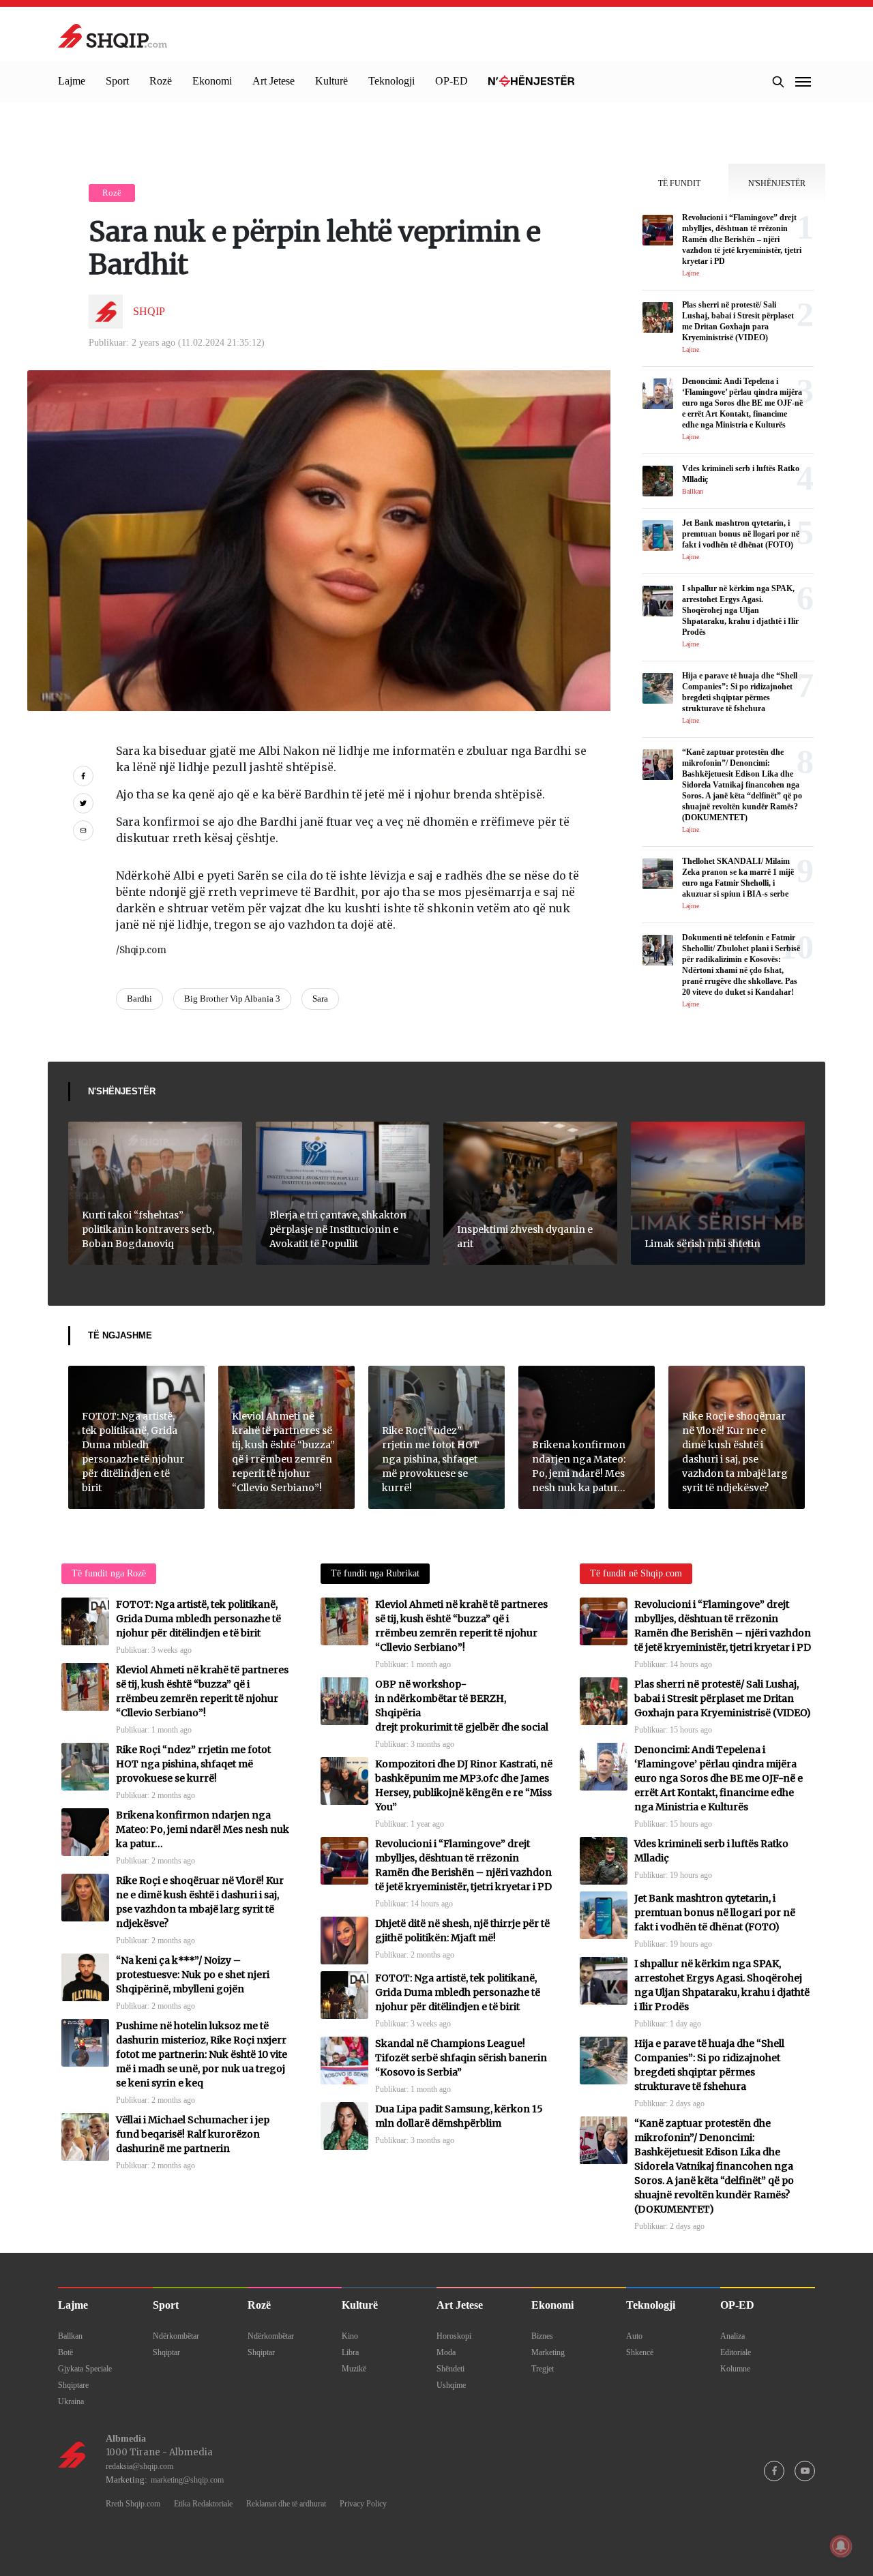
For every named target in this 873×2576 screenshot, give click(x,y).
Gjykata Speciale (85, 2369)
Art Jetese (273, 81)
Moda (446, 2352)
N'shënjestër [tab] (777, 183)
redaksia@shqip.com (139, 2466)
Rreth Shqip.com (133, 2504)
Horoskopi (454, 2336)
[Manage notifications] (841, 2546)
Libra (350, 2352)
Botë (65, 2352)
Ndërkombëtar (176, 2336)
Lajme (72, 81)
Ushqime (451, 2385)
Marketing (548, 2352)
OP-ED (452, 81)
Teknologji (391, 81)
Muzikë (354, 2369)
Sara (320, 999)
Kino (350, 2336)
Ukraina (71, 2401)
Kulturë (331, 81)
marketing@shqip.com (187, 2480)
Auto (634, 2336)
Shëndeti (450, 2369)
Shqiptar (166, 2352)
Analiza (733, 2336)
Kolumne (735, 2369)
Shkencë (640, 2352)
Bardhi (139, 999)
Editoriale (736, 2352)
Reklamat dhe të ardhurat (286, 2504)
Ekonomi (212, 81)
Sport (117, 81)
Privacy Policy (363, 2504)
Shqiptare (73, 2385)
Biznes (542, 2336)
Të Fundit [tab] (679, 183)
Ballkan (70, 2336)
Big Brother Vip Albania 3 (232, 999)
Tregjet (543, 2369)
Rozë (161, 81)
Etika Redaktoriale (203, 2504)
